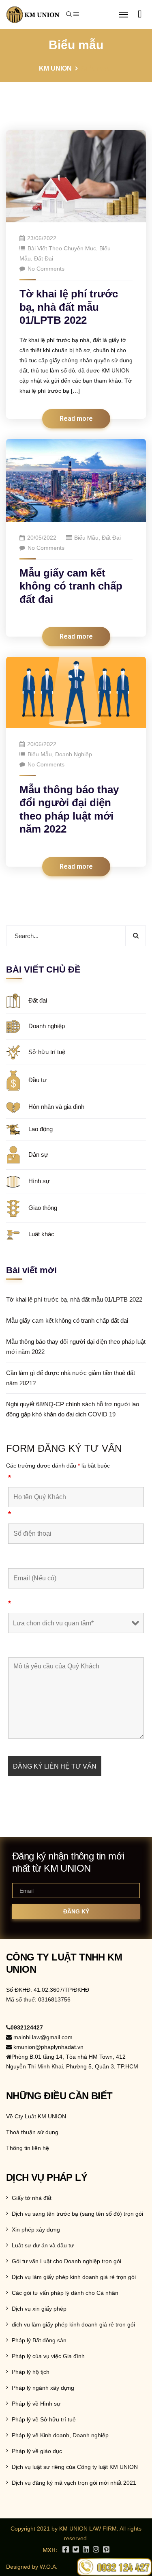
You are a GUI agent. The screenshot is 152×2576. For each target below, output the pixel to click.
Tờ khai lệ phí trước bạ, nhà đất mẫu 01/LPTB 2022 (69, 307)
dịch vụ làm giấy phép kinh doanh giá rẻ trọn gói (73, 2324)
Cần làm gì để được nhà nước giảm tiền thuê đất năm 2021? (71, 1378)
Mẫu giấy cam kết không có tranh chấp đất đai (71, 586)
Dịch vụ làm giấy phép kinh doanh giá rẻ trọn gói (74, 2277)
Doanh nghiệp (74, 754)
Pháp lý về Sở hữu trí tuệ (44, 2419)
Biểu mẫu (86, 538)
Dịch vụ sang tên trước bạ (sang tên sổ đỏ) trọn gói (77, 2214)
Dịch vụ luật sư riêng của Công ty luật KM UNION (75, 2467)
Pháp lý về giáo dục (37, 2451)
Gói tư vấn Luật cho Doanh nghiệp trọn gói (66, 2261)
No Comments (46, 269)
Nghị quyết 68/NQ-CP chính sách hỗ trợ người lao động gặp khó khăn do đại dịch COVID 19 (73, 1409)
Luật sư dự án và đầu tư (43, 2245)
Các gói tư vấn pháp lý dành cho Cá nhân (65, 2293)
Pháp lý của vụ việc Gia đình (48, 2356)
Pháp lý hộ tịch (31, 2372)
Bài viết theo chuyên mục (62, 248)
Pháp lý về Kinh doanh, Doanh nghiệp (60, 2435)
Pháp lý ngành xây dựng (43, 2388)
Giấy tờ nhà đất (32, 2198)
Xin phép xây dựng (36, 2230)
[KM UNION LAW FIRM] (33, 15)
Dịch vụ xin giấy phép (39, 2309)
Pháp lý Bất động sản (39, 2340)
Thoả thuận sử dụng (32, 2132)
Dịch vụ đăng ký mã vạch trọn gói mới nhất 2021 (74, 2483)
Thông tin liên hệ (28, 2148)
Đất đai (44, 258)
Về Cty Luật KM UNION (36, 2116)
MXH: (50, 2550)
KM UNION (55, 68)
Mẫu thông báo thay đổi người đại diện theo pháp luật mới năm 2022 (76, 1347)
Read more (76, 419)
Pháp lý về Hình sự (36, 2404)
